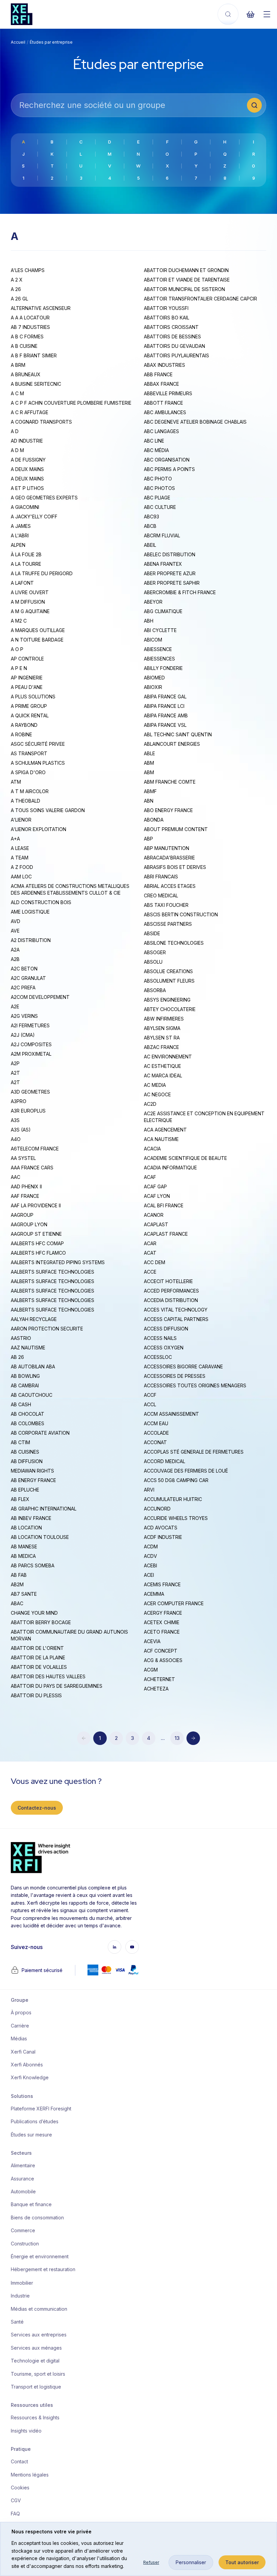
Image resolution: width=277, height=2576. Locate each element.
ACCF (150, 1395)
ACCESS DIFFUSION (166, 1329)
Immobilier (22, 2283)
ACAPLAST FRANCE (166, 1234)
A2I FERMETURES (30, 1025)
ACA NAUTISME (161, 1139)
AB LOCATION (26, 1528)
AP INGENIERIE (27, 678)
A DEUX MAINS (27, 469)
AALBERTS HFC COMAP (37, 1243)
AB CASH (21, 1404)
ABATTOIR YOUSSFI (166, 308)
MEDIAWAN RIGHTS (32, 1471)
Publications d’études (35, 2121)
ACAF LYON (157, 1196)
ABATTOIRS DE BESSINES (172, 337)
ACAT (150, 1253)
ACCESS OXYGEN (164, 1348)
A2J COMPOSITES (31, 1044)
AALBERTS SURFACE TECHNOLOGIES (53, 1272)
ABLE (149, 753)
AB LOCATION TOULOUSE (40, 1537)
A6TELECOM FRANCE (35, 1149)
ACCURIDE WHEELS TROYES (176, 1518)
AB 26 (17, 1357)
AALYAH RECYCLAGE (34, 1319)
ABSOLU (153, 962)
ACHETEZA (156, 1689)
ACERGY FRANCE (163, 1613)
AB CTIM (20, 1442)
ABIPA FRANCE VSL (165, 725)
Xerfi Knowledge (30, 2077)
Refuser (151, 2562)
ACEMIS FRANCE (162, 1584)
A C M (17, 393)
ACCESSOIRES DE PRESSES (175, 1376)
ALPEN (18, 545)
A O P (17, 649)
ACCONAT (155, 1442)
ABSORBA (155, 990)
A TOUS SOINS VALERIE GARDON (48, 810)
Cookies (20, 2488)
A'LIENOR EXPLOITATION (39, 829)
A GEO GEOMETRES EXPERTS (44, 498)
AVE (15, 931)
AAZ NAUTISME (28, 1348)
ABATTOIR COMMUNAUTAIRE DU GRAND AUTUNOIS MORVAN (69, 1635)
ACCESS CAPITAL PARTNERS (176, 1319)
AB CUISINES (25, 1452)
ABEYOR (153, 602)
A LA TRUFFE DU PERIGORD (42, 573)
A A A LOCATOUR (30, 318)
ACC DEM (155, 1262)
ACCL (150, 1404)
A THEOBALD (26, 801)
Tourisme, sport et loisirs (38, 2374)
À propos (21, 2012)
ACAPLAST (156, 1224)
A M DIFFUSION (28, 602)
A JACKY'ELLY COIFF (34, 517)
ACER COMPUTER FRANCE (174, 1603)
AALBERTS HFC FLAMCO (38, 1253)
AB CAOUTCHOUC (32, 1395)
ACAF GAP (155, 1186)
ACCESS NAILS (160, 1338)
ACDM (151, 1547)
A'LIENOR (21, 820)
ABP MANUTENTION (167, 848)
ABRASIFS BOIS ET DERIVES (175, 867)
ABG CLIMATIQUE (163, 611)
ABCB (150, 526)
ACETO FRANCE (162, 1632)
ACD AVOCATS (161, 1528)
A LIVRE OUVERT (30, 592)
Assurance (22, 2179)
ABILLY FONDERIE (163, 668)
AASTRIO (21, 1338)
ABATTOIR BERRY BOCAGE (41, 1622)
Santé (17, 2322)
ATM (16, 782)
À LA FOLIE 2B (26, 554)
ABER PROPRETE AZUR (170, 573)
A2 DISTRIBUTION (31, 940)
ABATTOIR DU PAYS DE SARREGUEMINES (57, 1686)
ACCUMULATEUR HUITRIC (173, 1499)
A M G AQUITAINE (30, 611)
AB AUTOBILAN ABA (33, 1367)
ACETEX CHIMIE (162, 1622)
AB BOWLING (25, 1376)
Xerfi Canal (23, 2052)
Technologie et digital (35, 2361)
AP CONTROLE (27, 659)
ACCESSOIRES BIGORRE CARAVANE (183, 1367)
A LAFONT (22, 583)
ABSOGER (155, 952)
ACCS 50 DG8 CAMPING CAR (176, 1480)
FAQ (15, 2514)
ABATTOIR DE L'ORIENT (37, 1648)
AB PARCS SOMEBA (33, 1565)
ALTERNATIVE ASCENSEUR (41, 308)
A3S (15, 1120)
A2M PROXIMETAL (31, 1054)
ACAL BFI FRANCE (164, 1205)
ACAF (150, 1177)
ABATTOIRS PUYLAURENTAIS (177, 355)
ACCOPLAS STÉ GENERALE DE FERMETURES (194, 1452)
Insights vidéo (26, 2431)
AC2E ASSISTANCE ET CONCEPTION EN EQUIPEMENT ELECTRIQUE (204, 1117)
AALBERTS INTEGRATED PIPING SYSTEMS (58, 1262)
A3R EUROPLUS (28, 1111)
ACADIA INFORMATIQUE (170, 1168)
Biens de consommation (37, 2217)
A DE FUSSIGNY (28, 460)
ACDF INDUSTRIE (163, 1537)
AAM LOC (21, 877)
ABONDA (154, 820)
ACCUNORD (157, 1509)
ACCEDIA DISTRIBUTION (171, 1300)
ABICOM (153, 640)
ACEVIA (152, 1641)
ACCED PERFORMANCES (171, 1291)
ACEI (149, 1575)
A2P (15, 1063)
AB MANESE (24, 1547)
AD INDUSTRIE (27, 441)
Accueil (18, 42)
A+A (15, 839)
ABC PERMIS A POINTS (169, 469)
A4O (16, 1139)
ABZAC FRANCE (161, 1047)
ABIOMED (154, 678)
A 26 (16, 289)
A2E (15, 1006)
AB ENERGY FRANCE (33, 1480)
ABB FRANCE (158, 374)
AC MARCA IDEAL (163, 1076)
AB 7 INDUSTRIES (30, 327)
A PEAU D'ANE (27, 687)
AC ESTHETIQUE (162, 1066)
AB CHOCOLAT (28, 1414)
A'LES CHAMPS (28, 270)
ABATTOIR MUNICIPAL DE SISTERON (184, 289)
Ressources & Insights (35, 2417)
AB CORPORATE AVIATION (40, 1433)
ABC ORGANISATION (167, 460)
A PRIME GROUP (29, 706)
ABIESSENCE (158, 649)
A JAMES (21, 526)
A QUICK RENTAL (30, 715)
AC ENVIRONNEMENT (168, 1057)
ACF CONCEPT (161, 1651)
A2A (15, 950)
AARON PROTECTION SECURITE (47, 1329)
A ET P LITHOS (27, 488)
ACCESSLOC (158, 1357)
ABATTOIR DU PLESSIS (36, 1695)
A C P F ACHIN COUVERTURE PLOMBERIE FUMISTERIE (71, 403)
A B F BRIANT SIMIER (34, 355)
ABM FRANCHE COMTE (170, 782)
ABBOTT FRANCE (163, 403)
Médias (19, 2039)
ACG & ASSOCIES (163, 1660)
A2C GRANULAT (28, 978)
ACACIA (152, 1149)
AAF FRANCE (25, 1196)
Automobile (23, 2191)
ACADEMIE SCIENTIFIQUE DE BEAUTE (185, 1158)
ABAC (17, 1603)
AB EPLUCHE (25, 1490)
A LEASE (20, 848)
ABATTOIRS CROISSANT (171, 327)
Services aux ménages (36, 2348)
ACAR (150, 1243)
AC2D (150, 1104)
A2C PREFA (23, 988)
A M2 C (19, 621)
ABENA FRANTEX (163, 564)
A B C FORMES (27, 337)
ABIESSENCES (159, 659)
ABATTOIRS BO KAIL (167, 318)
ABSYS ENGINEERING (167, 1000)
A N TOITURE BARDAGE (37, 640)
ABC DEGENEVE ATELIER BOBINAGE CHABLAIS (195, 422)
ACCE (150, 1272)
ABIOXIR (153, 687)
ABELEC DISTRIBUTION (170, 554)
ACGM (151, 1670)
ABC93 (152, 517)
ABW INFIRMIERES (164, 1019)
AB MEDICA (23, 1556)
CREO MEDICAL (161, 895)
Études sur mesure (31, 2135)
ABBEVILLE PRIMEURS (168, 393)
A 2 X (17, 280)
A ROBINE (21, 734)
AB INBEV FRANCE (31, 1518)
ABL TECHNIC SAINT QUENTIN (178, 734)
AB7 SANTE (24, 1594)
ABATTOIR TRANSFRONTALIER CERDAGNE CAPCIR (200, 299)
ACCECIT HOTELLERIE (168, 1281)
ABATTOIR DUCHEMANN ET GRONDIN (186, 270)
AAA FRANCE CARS (32, 1168)
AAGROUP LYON (29, 1224)
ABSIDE (152, 933)
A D (15, 431)
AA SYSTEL (23, 1158)
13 (177, 1738)
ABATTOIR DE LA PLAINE (38, 1657)
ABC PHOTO (158, 479)
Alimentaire (23, 2165)
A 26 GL (19, 299)
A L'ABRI (20, 535)
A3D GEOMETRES (30, 1092)
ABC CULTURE (160, 507)
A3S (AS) (21, 1130)
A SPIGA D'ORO (28, 772)
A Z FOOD (22, 867)
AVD (16, 921)
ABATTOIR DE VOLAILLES (39, 1667)
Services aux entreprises (39, 2335)
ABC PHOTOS (159, 488)
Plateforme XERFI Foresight (39, 2109)
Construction (25, 2244)
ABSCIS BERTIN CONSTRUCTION (181, 914)
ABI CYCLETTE (160, 630)
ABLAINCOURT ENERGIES (172, 744)
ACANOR (154, 1215)
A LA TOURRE (26, 564)
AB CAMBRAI (25, 1385)
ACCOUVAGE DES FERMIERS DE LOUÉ (186, 1471)
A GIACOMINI (25, 507)
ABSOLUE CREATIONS (168, 971)
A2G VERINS (24, 1016)
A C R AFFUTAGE (30, 412)
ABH (149, 621)
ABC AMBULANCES (165, 412)
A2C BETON (24, 969)
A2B (15, 959)
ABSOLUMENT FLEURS (169, 981)
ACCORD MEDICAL (165, 1461)
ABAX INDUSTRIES (165, 365)
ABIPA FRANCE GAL (165, 697)
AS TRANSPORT (29, 753)
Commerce (23, 2230)
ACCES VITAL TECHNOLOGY (176, 1310)
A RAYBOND (24, 725)
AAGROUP (22, 1215)
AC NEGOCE (157, 1094)
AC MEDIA (155, 1085)
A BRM (18, 365)
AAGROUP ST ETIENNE (36, 1234)
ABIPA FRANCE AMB (166, 715)
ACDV (150, 1556)
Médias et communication (39, 2309)
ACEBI (150, 1565)
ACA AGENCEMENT (165, 1130)
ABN (149, 801)
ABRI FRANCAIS (161, 877)
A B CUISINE (24, 346)
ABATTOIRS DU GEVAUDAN (174, 346)
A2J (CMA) (23, 1035)
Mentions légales (30, 2475)
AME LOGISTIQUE (30, 912)
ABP (148, 839)
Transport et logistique (36, 2387)
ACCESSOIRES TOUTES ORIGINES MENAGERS (195, 1385)
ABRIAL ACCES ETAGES (170, 886)
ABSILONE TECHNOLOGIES (174, 943)
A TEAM (20, 858)
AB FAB (19, 1575)
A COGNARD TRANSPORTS (41, 422)
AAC (16, 1177)
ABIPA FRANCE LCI (164, 706)
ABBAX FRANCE (161, 384)
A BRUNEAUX (26, 374)
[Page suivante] (193, 1738)
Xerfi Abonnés (27, 2065)
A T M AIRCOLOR (30, 791)
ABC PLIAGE (157, 498)
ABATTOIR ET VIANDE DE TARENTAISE (187, 280)
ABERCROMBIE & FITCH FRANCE (180, 592)
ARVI (149, 1490)
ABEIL (150, 545)
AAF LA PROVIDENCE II (36, 1205)
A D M (17, 450)
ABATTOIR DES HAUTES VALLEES (48, 1676)
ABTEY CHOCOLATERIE (170, 1009)
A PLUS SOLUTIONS (33, 697)
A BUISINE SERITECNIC (36, 384)
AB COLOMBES (28, 1423)
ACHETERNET (159, 1679)
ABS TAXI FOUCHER (166, 905)
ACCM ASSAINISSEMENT (171, 1414)
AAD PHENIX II (26, 1186)
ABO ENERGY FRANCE (168, 810)
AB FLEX (20, 1499)
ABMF (150, 791)
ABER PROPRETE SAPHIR (172, 583)
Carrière (20, 2026)
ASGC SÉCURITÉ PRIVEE (38, 744)
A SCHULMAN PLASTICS (38, 763)
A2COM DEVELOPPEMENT (40, 997)
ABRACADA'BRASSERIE (169, 858)
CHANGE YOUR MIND (34, 1613)
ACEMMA (154, 1594)
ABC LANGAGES (161, 431)
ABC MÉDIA (156, 450)
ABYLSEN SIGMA (162, 1028)
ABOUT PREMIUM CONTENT (176, 829)
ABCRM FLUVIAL (162, 535)
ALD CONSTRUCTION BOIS (41, 902)
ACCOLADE (156, 1433)
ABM (149, 763)
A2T (15, 1073)
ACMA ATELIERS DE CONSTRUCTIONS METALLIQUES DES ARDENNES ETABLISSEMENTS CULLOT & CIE (70, 889)
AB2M (17, 1584)
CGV (16, 2500)
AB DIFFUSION (27, 1461)
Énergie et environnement (39, 2256)
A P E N (19, 668)
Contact (19, 2461)
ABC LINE (154, 441)
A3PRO (19, 1101)
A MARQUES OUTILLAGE (38, 630)
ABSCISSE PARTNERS (168, 924)
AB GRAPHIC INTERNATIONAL (44, 1509)
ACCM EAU (156, 1423)
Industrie (20, 2296)
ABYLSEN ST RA (162, 1038)
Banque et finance (31, 2204)
